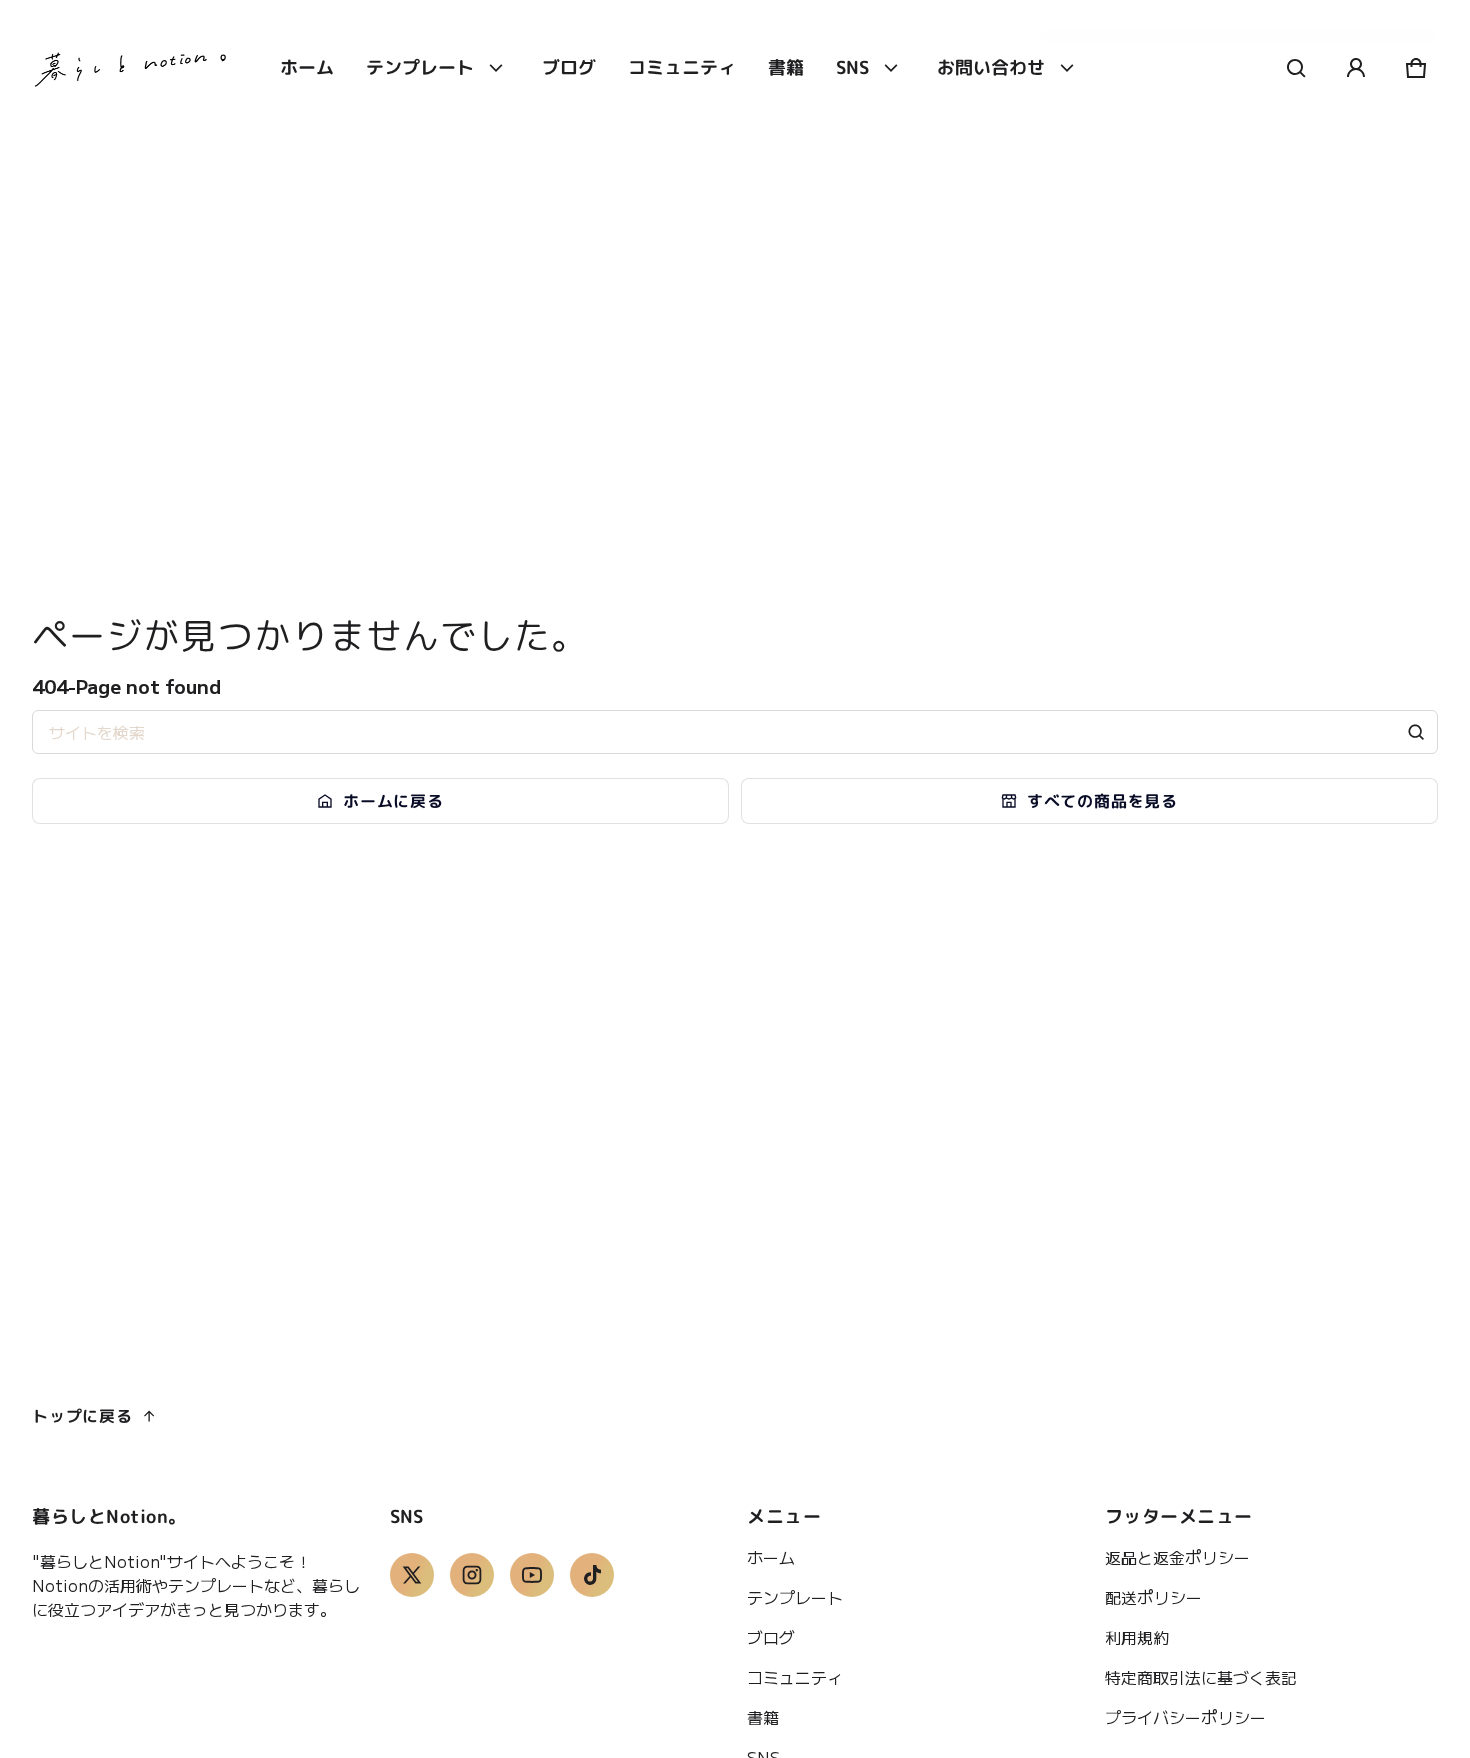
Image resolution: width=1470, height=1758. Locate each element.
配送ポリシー (1153, 1597)
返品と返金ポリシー (1177, 1557)
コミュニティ (795, 1677)
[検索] (1416, 732)
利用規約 (1137, 1637)
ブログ (771, 1637)
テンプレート (795, 1597)
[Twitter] (412, 1575)
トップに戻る (82, 1416)
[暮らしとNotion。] (132, 68)
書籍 (763, 1717)
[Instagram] (472, 1575)
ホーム (771, 1557)
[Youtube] (532, 1575)
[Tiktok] (592, 1575)
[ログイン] (1356, 68)
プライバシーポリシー (1185, 1717)
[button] (1296, 68)
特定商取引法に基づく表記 (1201, 1677)
